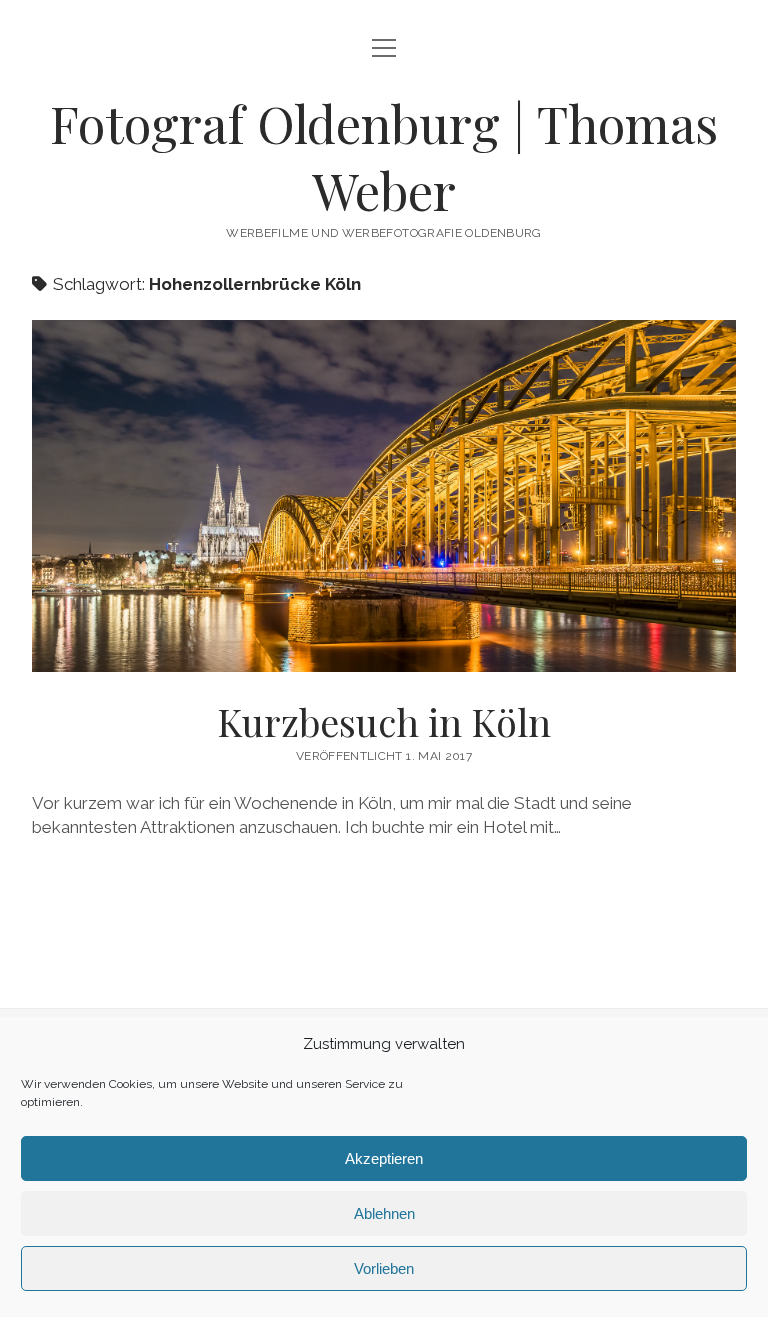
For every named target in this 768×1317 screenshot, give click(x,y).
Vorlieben (384, 1268)
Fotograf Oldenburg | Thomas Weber (384, 156)
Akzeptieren (384, 1158)
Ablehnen (384, 1213)
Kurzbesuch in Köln (384, 496)
